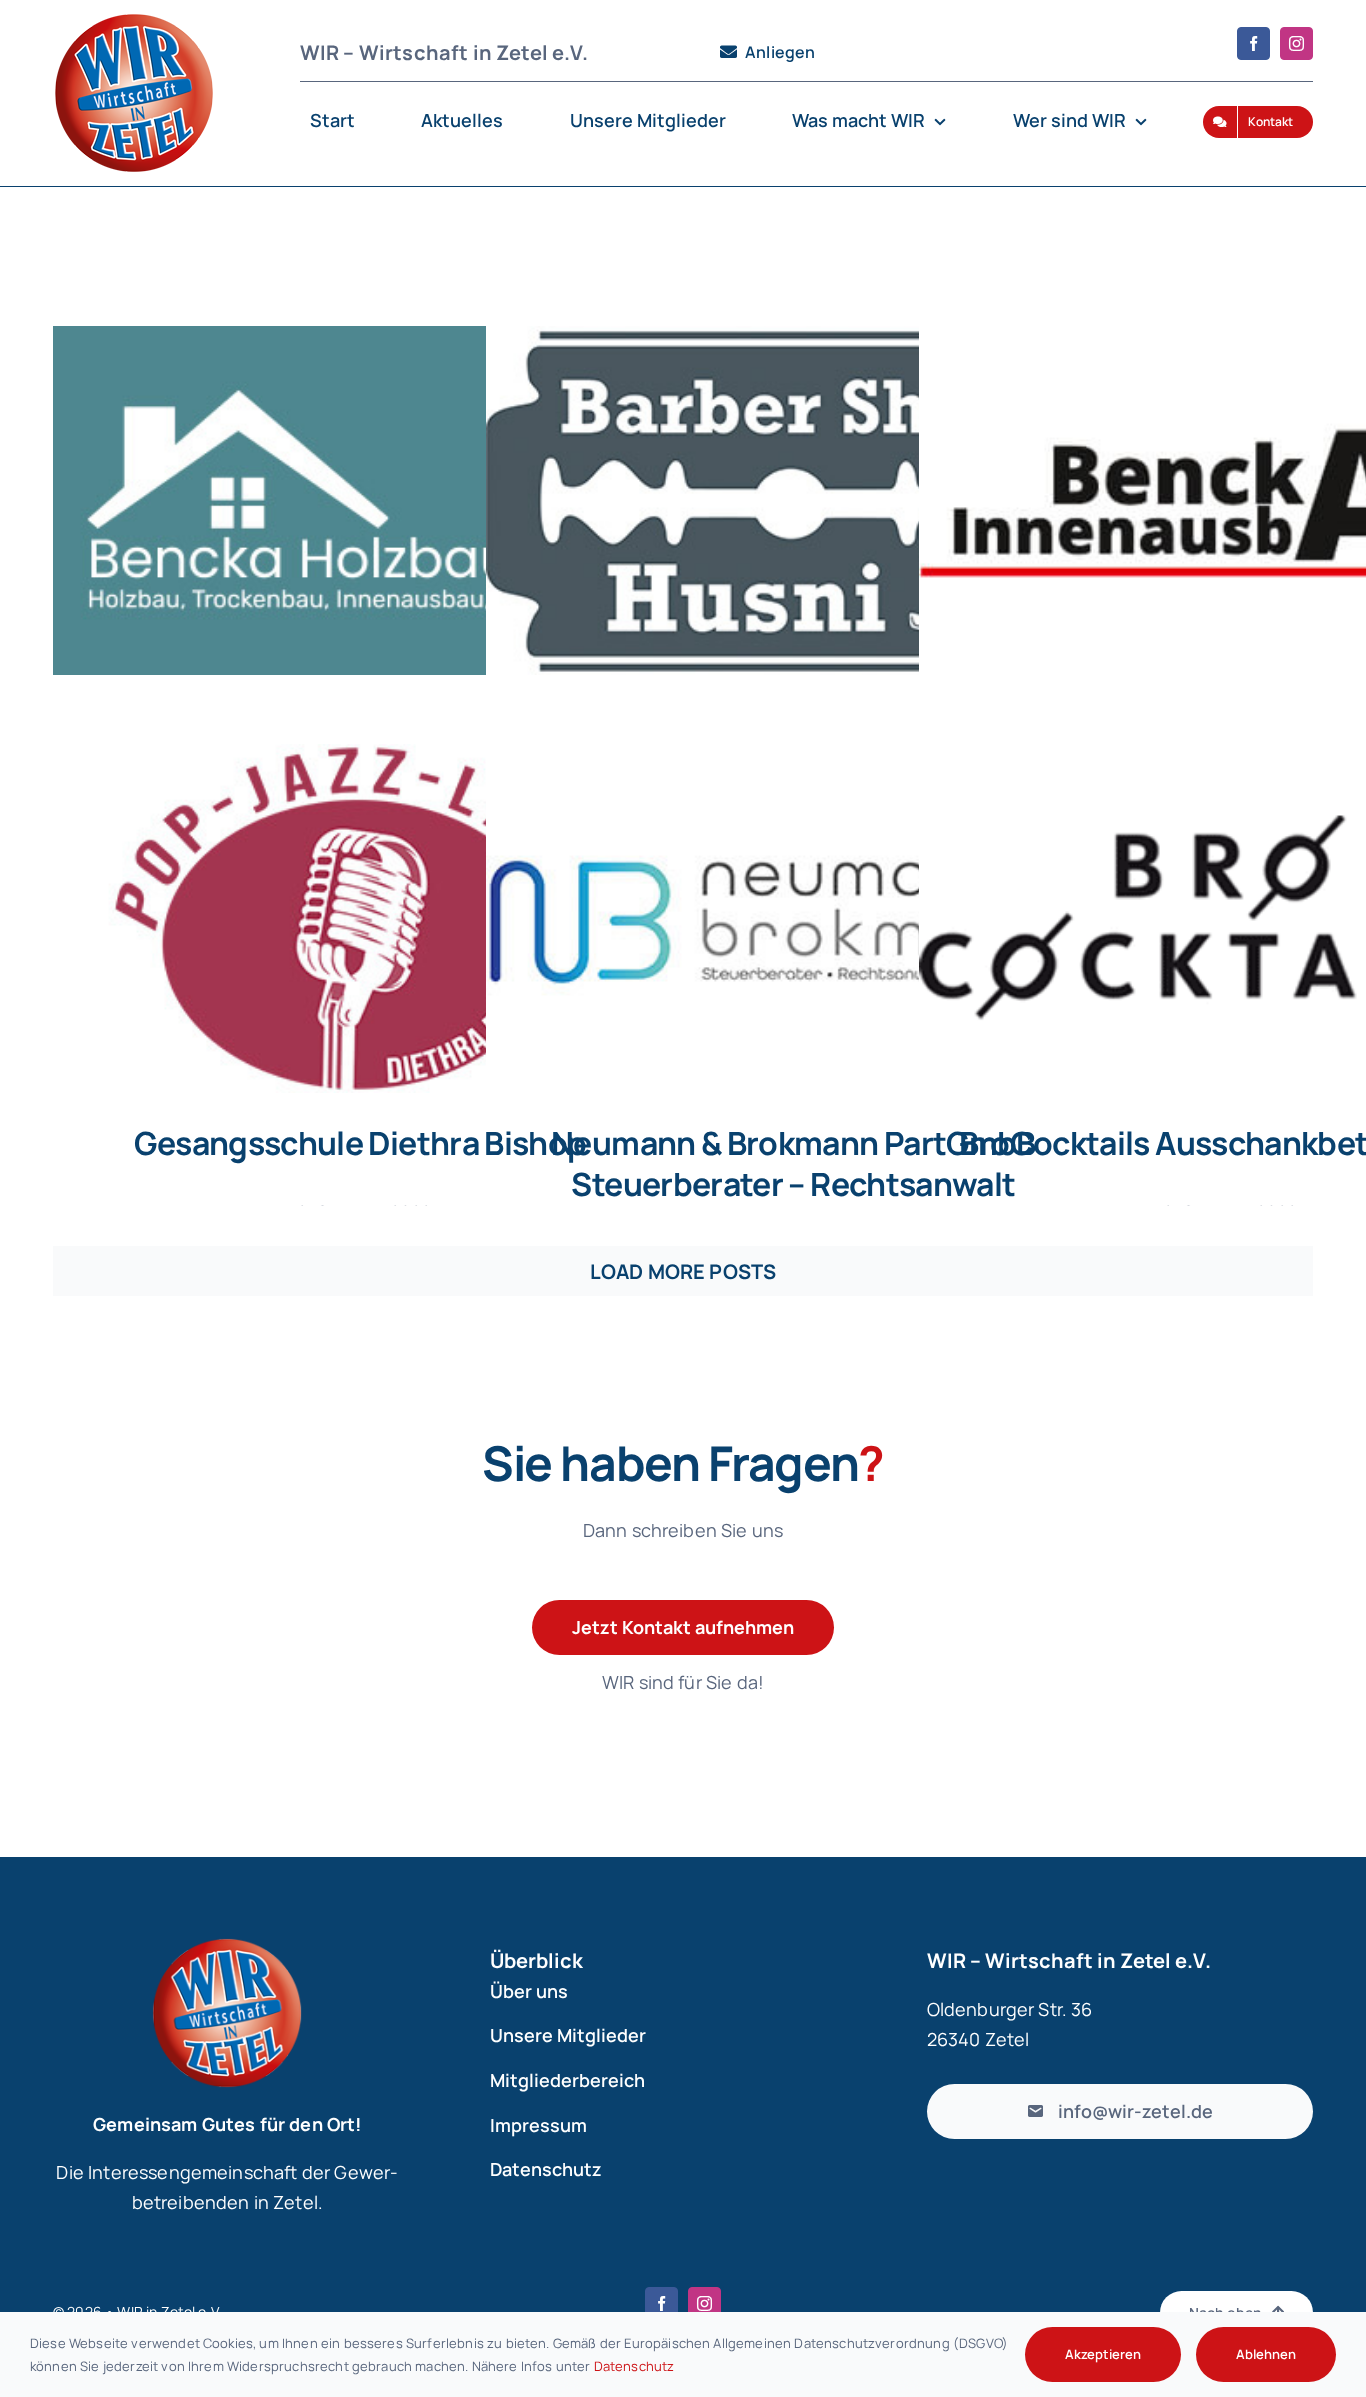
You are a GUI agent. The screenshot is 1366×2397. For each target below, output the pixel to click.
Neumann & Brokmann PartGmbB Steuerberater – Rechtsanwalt (793, 1164)
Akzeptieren (1103, 2354)
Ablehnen (1266, 2354)
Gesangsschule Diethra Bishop (360, 1143)
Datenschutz (634, 2366)
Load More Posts (683, 1271)
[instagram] (1296, 43)
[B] (358, 500)
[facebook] (1253, 43)
